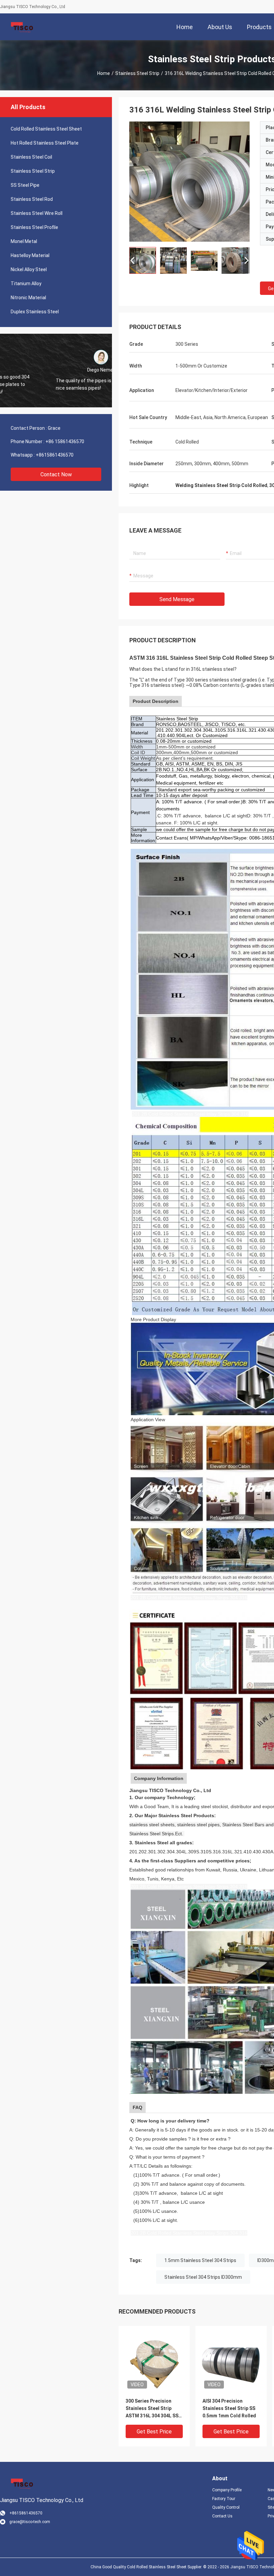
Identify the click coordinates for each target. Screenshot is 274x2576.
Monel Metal (24, 241)
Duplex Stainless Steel (35, 312)
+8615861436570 (55, 455)
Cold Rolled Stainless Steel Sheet (46, 129)
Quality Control (226, 2507)
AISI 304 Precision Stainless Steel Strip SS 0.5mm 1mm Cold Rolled (229, 2408)
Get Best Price (154, 2432)
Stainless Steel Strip (137, 73)
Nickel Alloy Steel (29, 269)
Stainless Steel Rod (32, 199)
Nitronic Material (28, 298)
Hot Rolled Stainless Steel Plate (45, 143)
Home (104, 73)
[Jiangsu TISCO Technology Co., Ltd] (22, 27)
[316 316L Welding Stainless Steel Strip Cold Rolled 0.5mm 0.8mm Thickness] (189, 181)
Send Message (177, 599)
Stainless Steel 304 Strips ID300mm (203, 2277)
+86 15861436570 (65, 441)
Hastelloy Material (30, 255)
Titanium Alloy (26, 284)
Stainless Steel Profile (34, 227)
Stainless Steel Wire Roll (37, 213)
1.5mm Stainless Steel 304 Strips (200, 2260)
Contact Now (56, 474)
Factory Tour (224, 2499)
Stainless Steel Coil (31, 157)
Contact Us (222, 2516)
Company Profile (227, 2490)
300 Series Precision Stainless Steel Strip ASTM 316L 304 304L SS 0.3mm (152, 2409)
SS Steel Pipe (25, 185)
